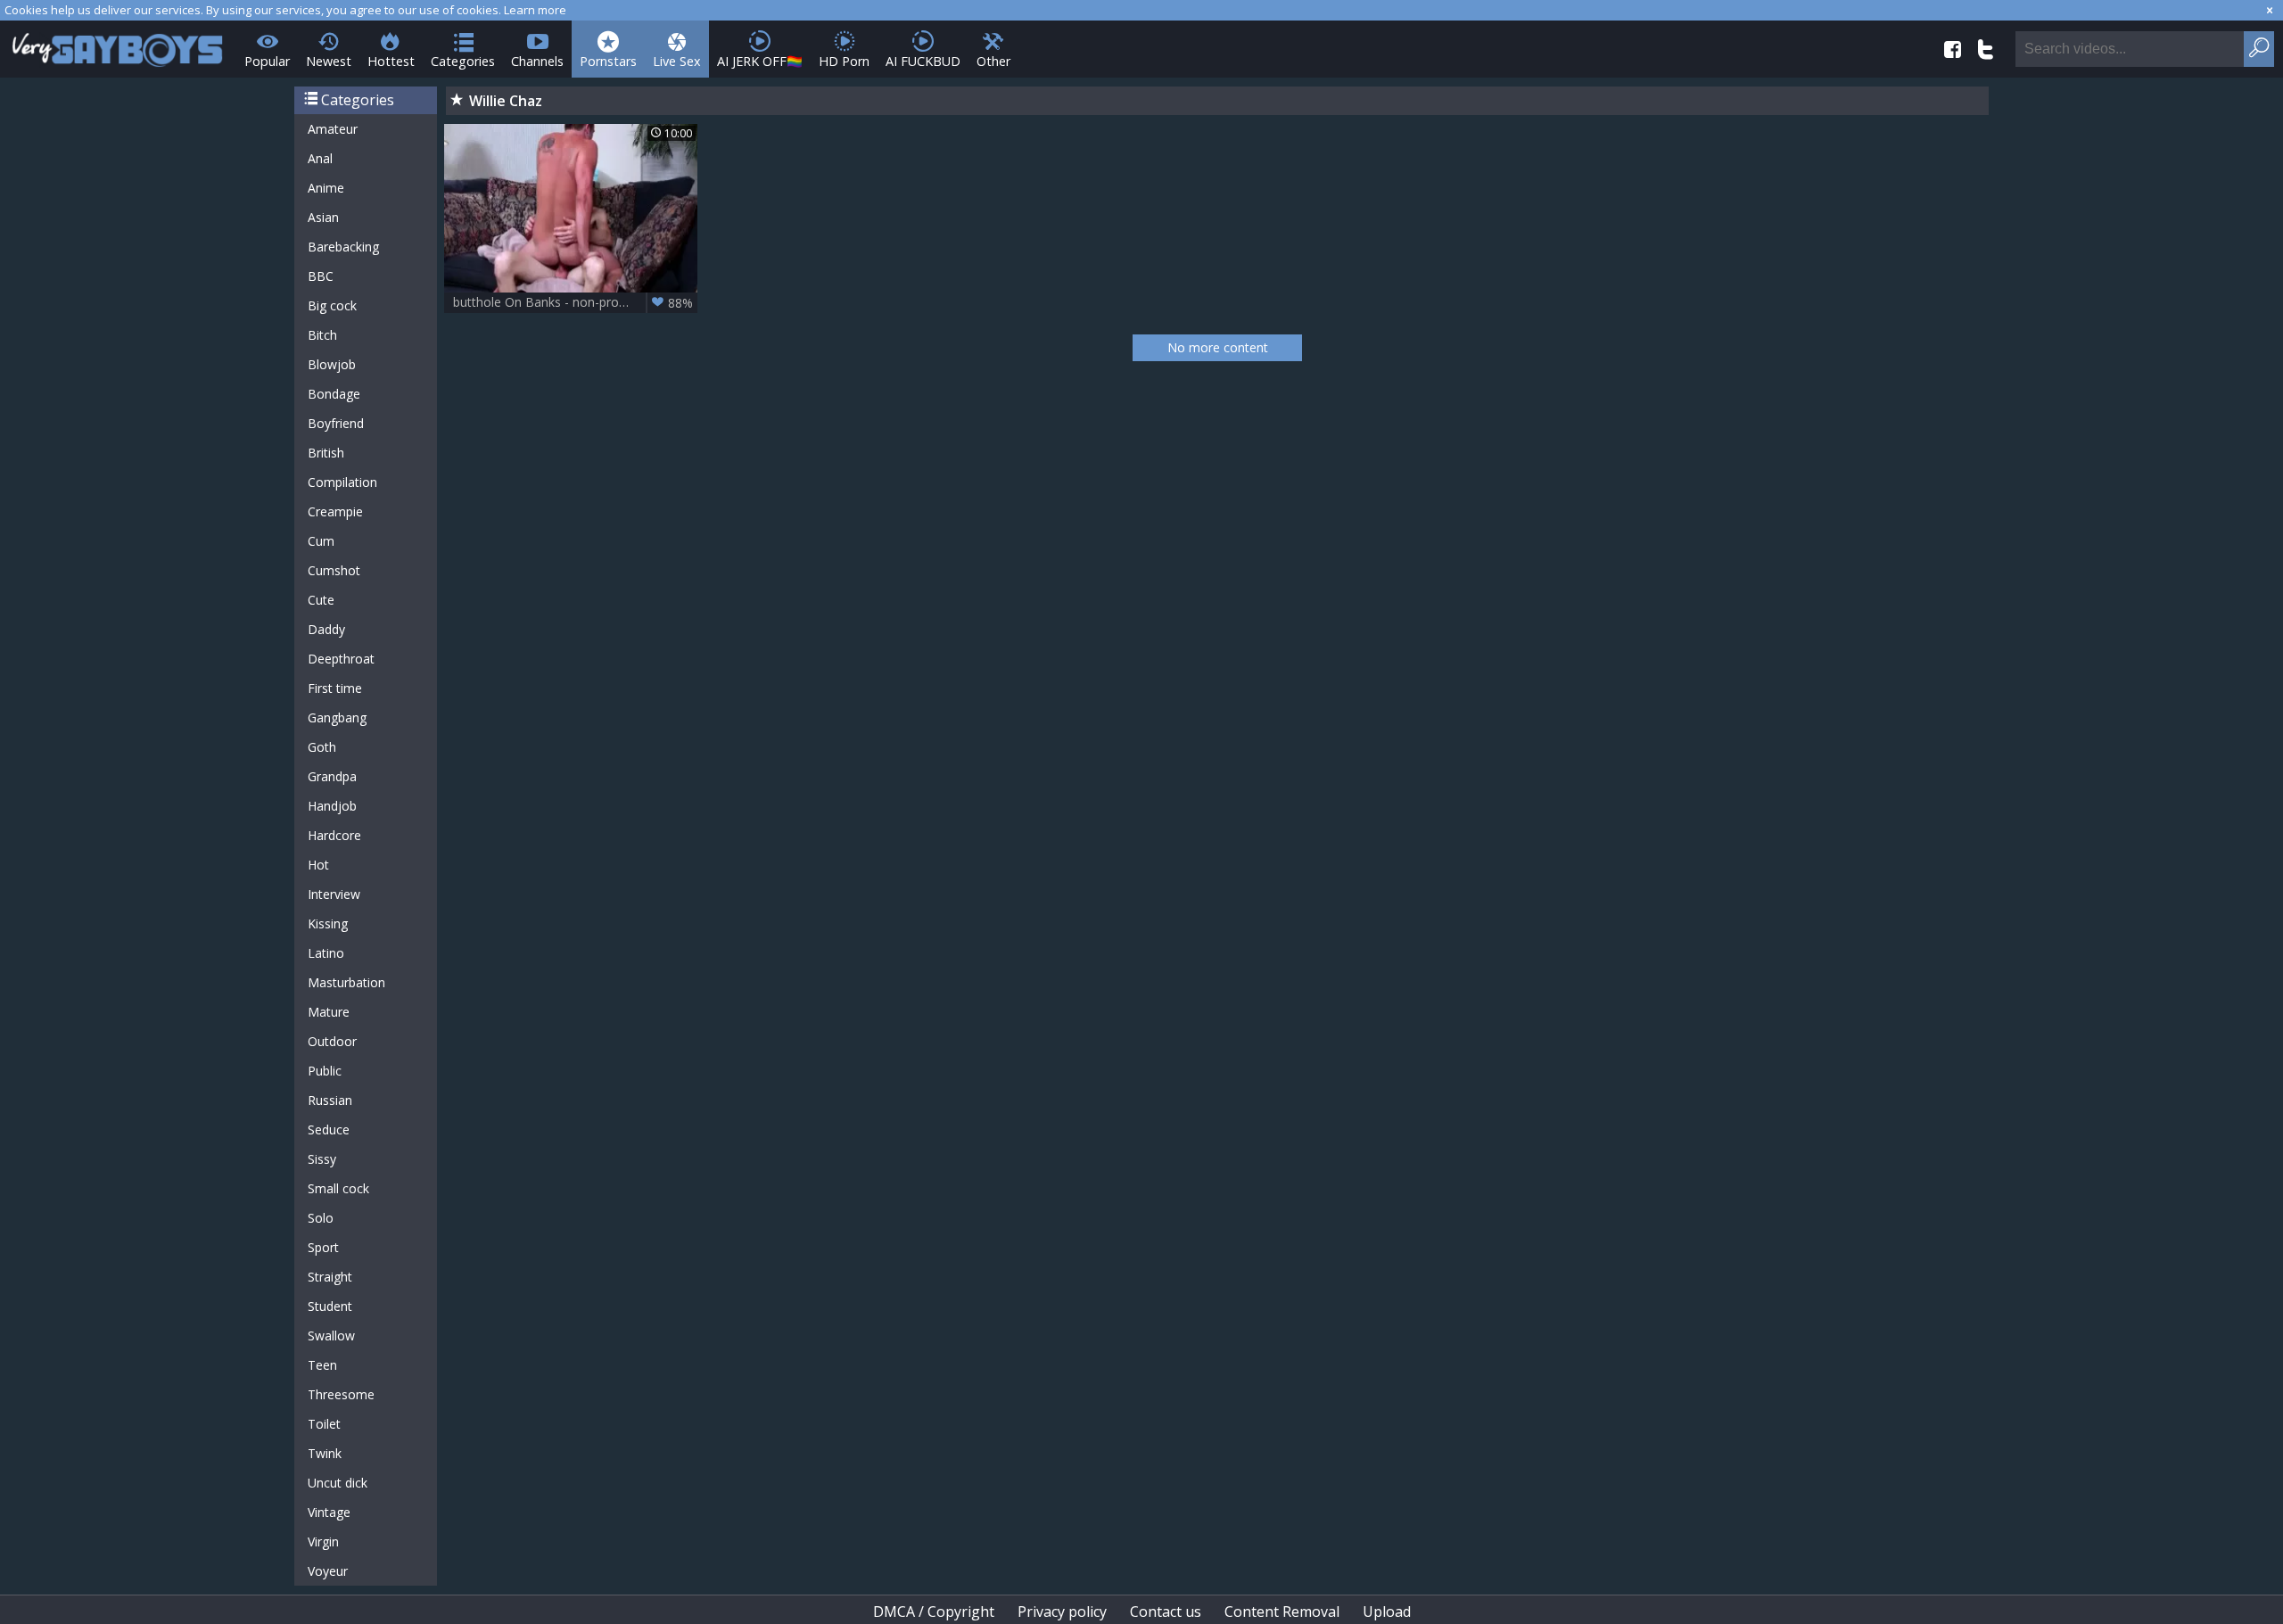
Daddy (326, 629)
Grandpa (332, 776)
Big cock (332, 305)
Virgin (323, 1542)
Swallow (331, 1335)
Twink (325, 1453)
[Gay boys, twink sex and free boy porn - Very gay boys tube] (118, 44)
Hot (318, 865)
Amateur (333, 129)
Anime (326, 188)
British (326, 453)
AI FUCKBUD (923, 61)
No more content (1218, 347)
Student (330, 1306)
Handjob (332, 806)
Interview (334, 894)
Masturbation (346, 982)
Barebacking (343, 247)
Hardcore (334, 835)
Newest (329, 61)
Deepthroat (341, 659)
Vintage (329, 1512)
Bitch (322, 335)
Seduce (329, 1129)
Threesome (341, 1394)
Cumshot (334, 570)
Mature (329, 1012)
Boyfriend (336, 423)
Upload (1387, 1612)
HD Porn (844, 61)
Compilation (342, 482)
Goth (322, 747)
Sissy (322, 1159)
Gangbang (337, 717)
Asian (323, 217)
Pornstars (608, 61)
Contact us (1166, 1612)
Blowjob (332, 364)
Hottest (391, 61)
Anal (320, 158)
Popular (267, 61)
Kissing (328, 923)
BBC (321, 276)
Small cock (338, 1188)
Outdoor (332, 1041)
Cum (321, 541)
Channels (537, 61)
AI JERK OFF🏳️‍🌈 (760, 61)
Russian (330, 1100)
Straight (330, 1277)
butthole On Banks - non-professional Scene (575, 302)
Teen (322, 1365)
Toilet (324, 1424)
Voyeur (328, 1571)
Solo (321, 1218)
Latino (326, 953)
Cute (321, 600)
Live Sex (677, 61)
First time (335, 688)
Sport (323, 1247)
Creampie (335, 511)
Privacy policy (1062, 1612)
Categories (463, 61)
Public (325, 1071)
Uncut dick (338, 1483)
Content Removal (1282, 1612)
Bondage (334, 394)
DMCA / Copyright (934, 1612)
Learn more (535, 10)
